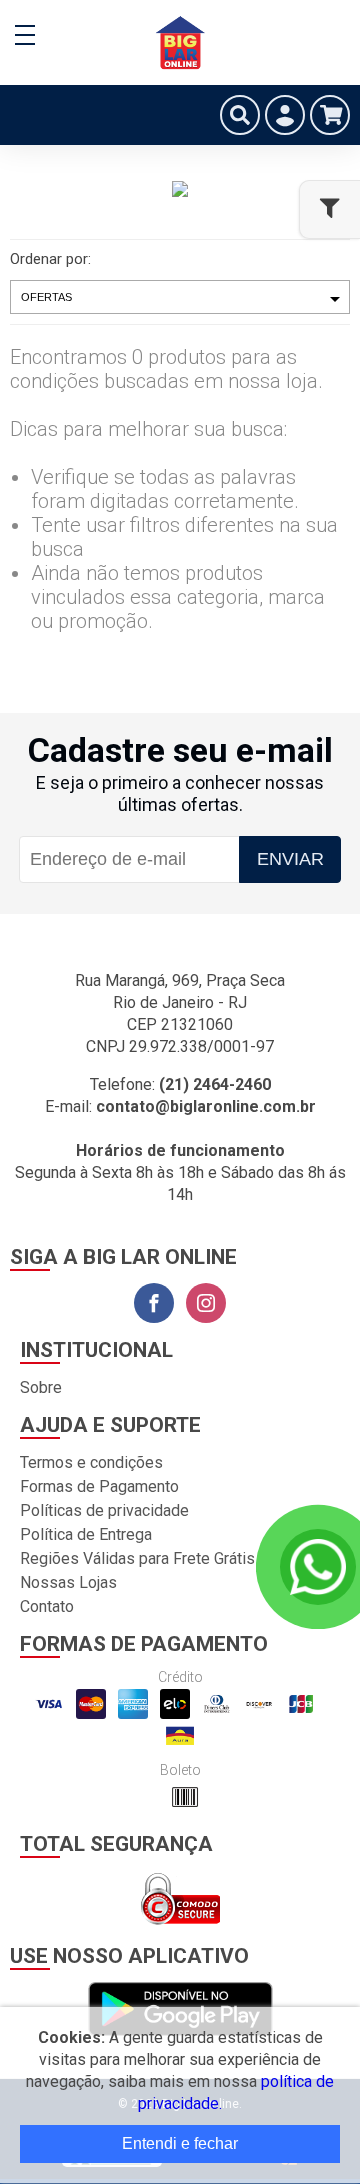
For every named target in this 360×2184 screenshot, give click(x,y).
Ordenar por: (50, 259)
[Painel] (285, 115)
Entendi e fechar (180, 2143)
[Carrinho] (330, 115)
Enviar (290, 859)
